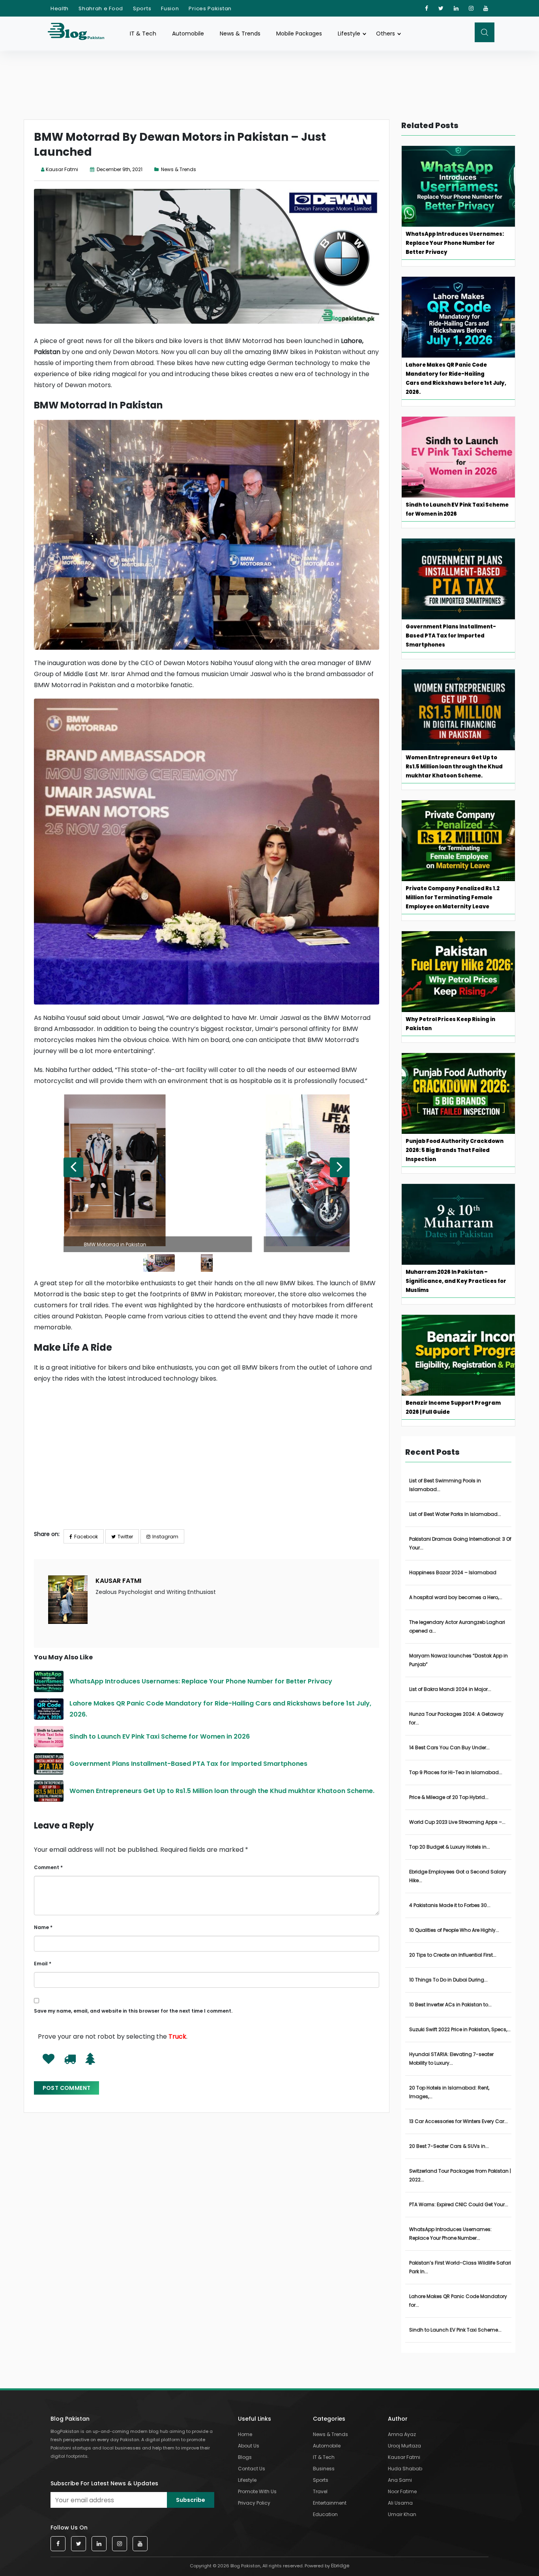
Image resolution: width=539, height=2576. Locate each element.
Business (324, 2469)
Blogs (245, 2457)
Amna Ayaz (402, 2434)
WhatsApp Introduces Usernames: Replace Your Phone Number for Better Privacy (202, 1681)
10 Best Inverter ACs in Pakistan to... (450, 2005)
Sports (142, 8)
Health (60, 8)
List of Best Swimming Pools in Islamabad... (445, 1485)
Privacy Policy (254, 2503)
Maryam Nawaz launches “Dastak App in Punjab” (459, 1660)
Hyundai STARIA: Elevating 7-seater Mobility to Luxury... (451, 2059)
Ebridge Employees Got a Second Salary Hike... (458, 1876)
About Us (249, 2446)
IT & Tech (143, 34)
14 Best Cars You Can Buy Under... (449, 1747)
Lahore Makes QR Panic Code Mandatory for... (458, 2301)
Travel (320, 2491)
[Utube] (486, 8)
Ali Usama (400, 2503)
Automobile (188, 34)
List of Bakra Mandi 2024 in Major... (450, 1689)
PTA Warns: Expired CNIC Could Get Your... (459, 2204)
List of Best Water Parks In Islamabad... (455, 1514)
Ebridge (340, 2566)
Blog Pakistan (70, 2419)
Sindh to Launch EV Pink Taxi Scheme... (455, 2330)
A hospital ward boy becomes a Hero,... (456, 1597)
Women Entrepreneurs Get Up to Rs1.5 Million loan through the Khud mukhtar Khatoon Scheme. (223, 1791)
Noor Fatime (402, 2491)
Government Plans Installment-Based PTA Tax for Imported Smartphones (189, 1764)
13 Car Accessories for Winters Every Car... (459, 2121)
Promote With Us (257, 2491)
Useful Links (255, 2419)
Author (398, 2419)
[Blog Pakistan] (80, 33)
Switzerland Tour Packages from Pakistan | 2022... (460, 2175)
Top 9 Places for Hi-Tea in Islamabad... (456, 1772)
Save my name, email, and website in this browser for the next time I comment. (133, 2011)
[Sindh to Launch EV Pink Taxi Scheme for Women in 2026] (49, 1737)
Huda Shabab (405, 2469)
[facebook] (427, 8)
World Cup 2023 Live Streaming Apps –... (457, 1822)
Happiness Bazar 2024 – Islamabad (453, 1572)
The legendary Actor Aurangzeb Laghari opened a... (457, 1626)
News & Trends (240, 34)
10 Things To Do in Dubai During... (448, 1980)
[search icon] (485, 32)
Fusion (170, 8)
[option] (207, 1173)
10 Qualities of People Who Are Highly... (454, 1930)
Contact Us (252, 2469)
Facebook (86, 1537)
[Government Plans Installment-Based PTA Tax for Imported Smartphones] (49, 1764)
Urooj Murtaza (404, 2446)
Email (43, 1964)
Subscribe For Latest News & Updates (104, 2483)
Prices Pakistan (210, 8)
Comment (48, 1867)
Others (386, 34)
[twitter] (441, 8)
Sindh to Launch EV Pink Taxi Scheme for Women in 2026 (160, 1736)
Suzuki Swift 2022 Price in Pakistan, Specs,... (460, 2029)
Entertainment (330, 2503)
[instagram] (471, 8)
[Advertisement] (207, 1468)
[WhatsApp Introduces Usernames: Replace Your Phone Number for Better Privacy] (49, 1681)
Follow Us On (69, 2528)
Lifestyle (349, 34)
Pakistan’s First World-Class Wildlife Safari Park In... (460, 2267)
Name (43, 1927)
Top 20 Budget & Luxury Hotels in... (450, 1847)
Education (325, 2514)
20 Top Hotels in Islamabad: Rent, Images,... (449, 2092)
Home (245, 2434)
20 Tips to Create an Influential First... (453, 1955)
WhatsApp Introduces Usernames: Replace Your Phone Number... (450, 2234)
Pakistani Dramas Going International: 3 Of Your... (460, 1543)
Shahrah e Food (101, 8)
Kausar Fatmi (62, 169)
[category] (158, 169)
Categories (329, 2419)
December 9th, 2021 (119, 169)
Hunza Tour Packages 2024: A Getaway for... (456, 1718)
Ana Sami (400, 2480)
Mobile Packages (299, 34)
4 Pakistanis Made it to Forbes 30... (450, 1905)
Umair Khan (402, 2514)
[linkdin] (456, 8)
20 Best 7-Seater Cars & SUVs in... (449, 2146)
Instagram (165, 1537)
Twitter (125, 1537)
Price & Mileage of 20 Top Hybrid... (449, 1797)
